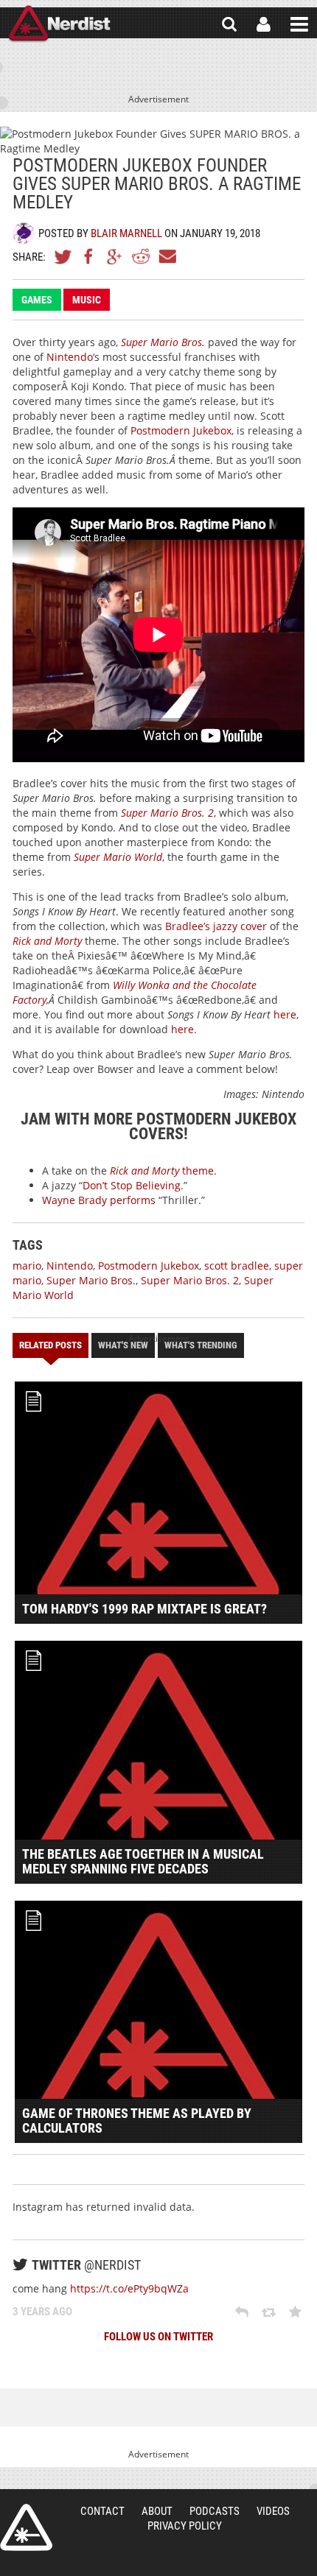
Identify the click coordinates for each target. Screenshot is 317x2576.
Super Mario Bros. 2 (190, 1280)
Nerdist (59, 24)
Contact (102, 2511)
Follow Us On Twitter (158, 2337)
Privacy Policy (185, 2526)
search (229, 24)
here (285, 1014)
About (157, 2511)
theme (162, 1171)
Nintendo (70, 357)
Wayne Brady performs (99, 1200)
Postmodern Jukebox (181, 430)
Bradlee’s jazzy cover (216, 926)
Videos (273, 2511)
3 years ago (42, 2312)
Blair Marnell (126, 233)
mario (27, 1266)
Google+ (115, 256)
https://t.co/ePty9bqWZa (129, 2288)
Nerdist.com (26, 2527)
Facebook (89, 256)
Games (37, 300)
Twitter (63, 256)
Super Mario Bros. (91, 1280)
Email (167, 256)
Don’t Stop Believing (132, 1185)
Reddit (141, 256)
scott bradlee (237, 1266)
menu (299, 24)
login (264, 24)
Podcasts (215, 2511)
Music (87, 300)
